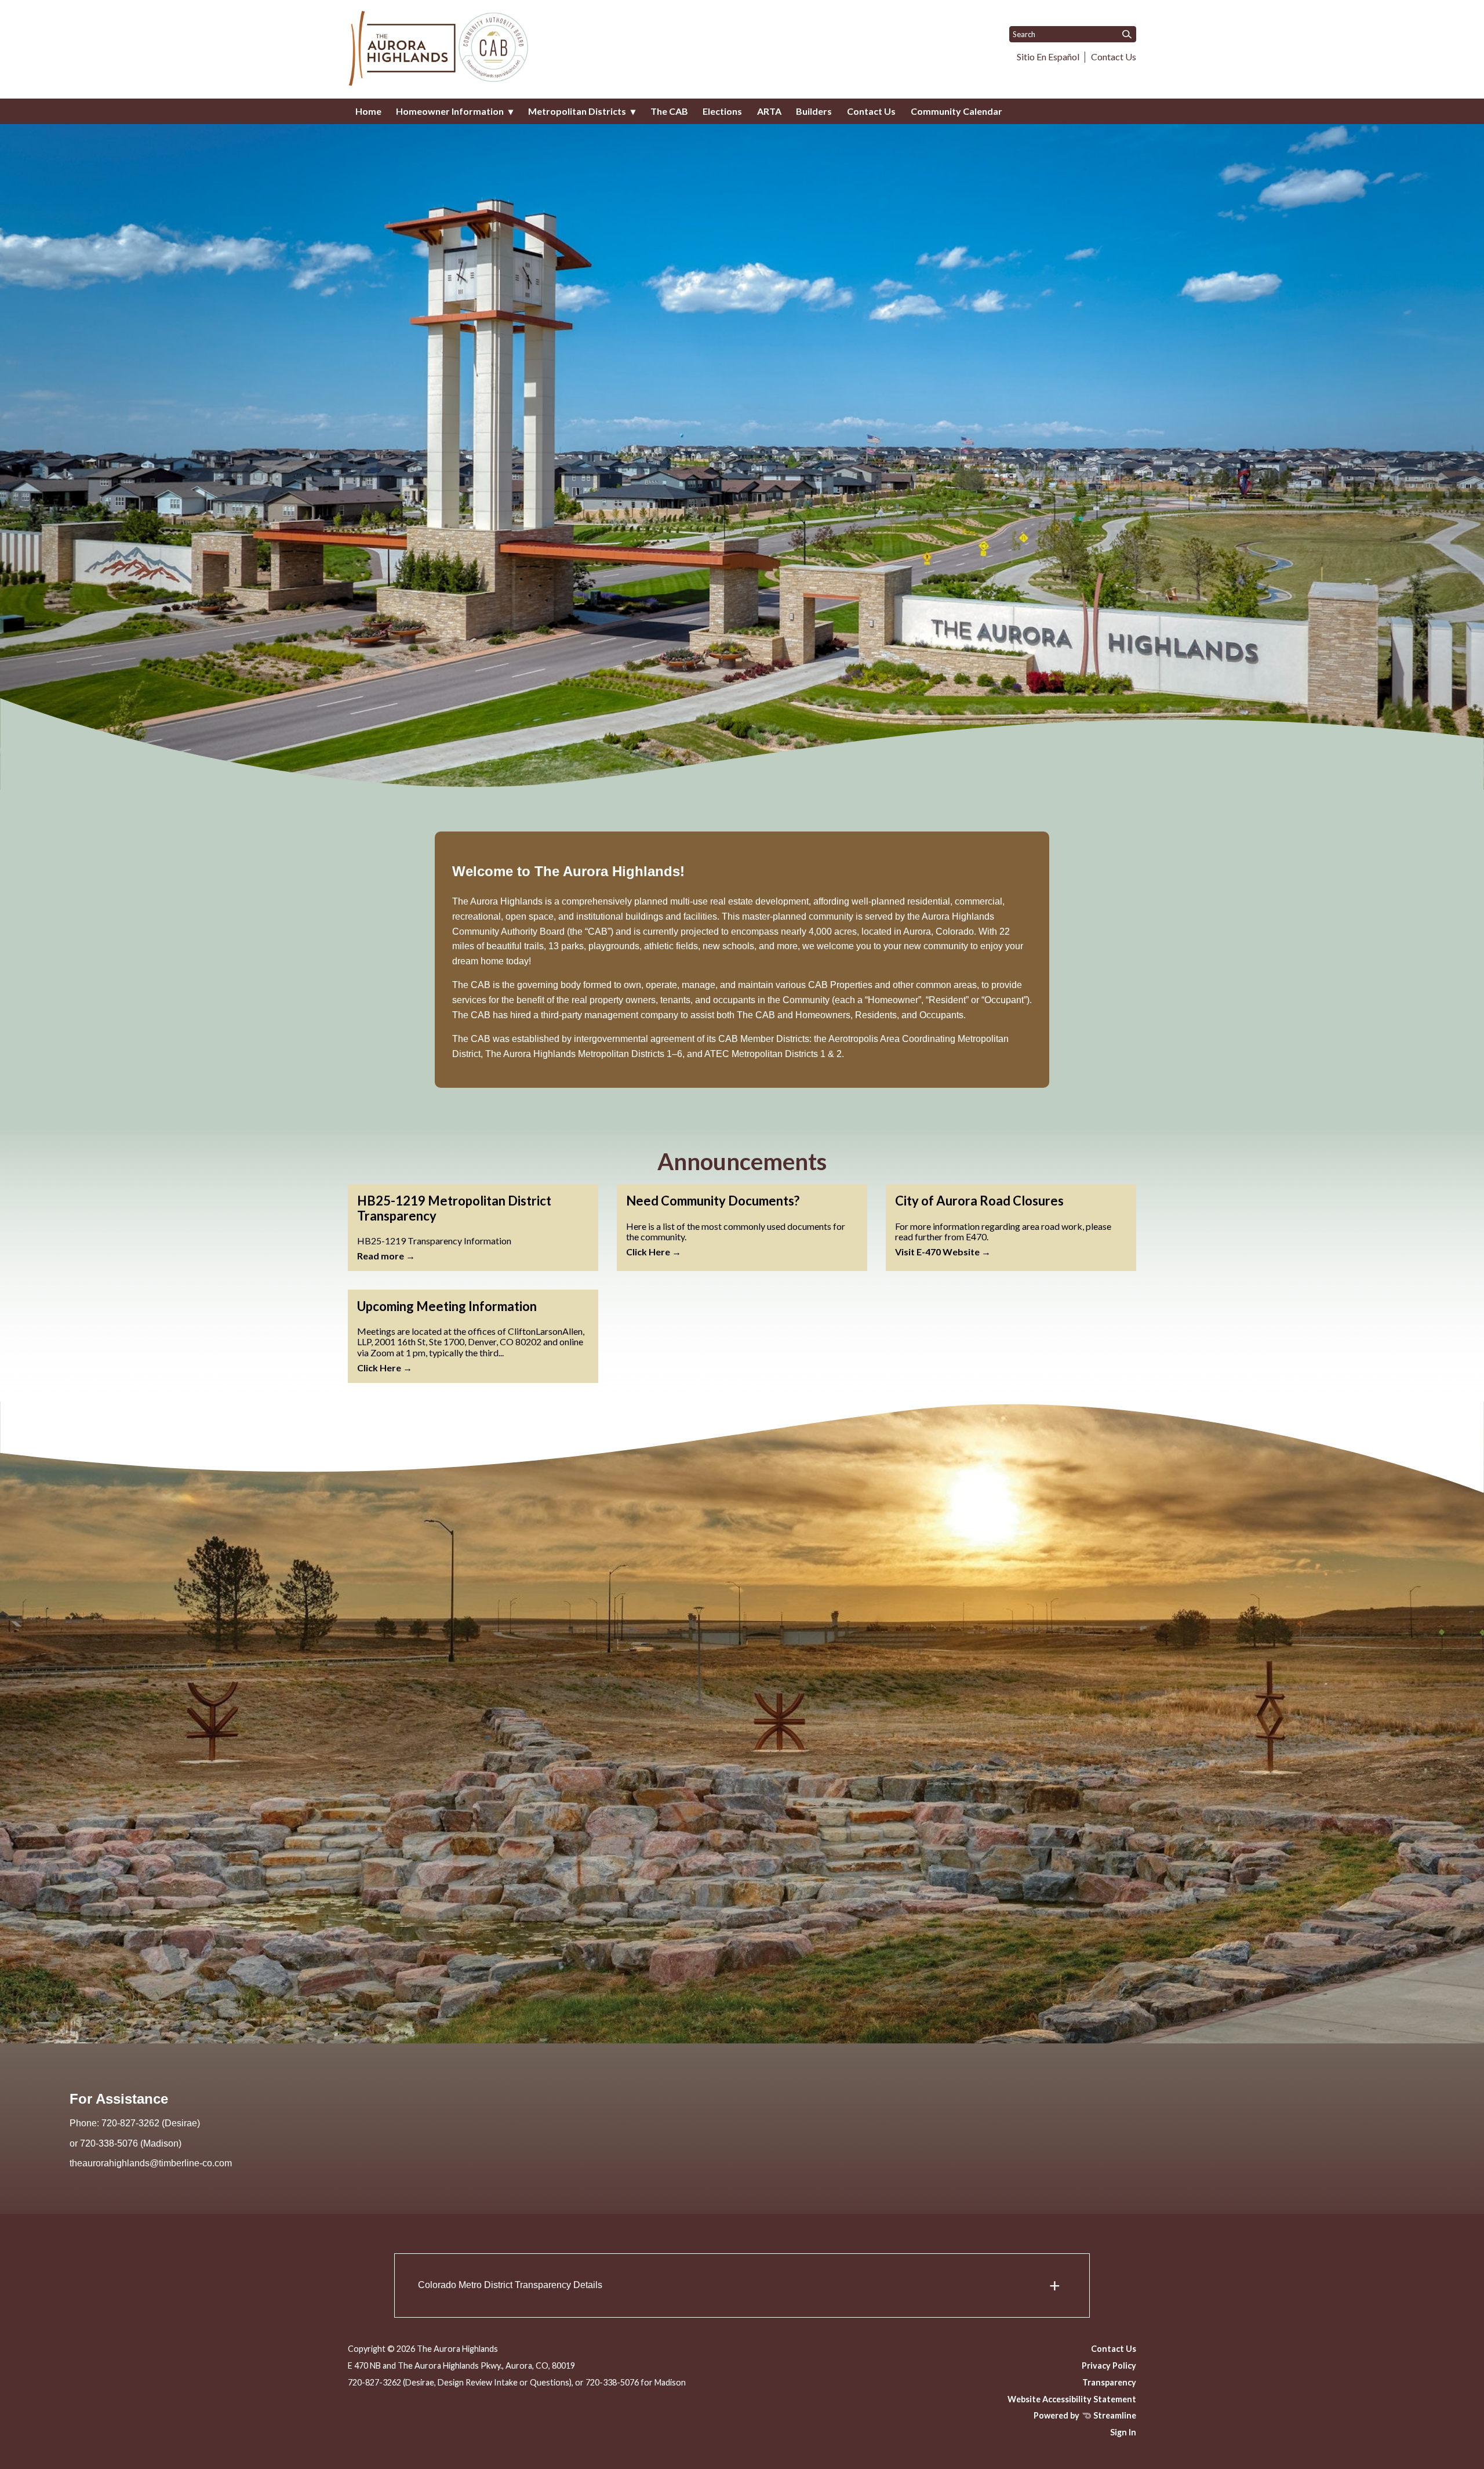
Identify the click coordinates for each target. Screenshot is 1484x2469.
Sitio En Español (1048, 57)
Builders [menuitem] (814, 111)
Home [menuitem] (368, 111)
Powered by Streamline (1085, 2415)
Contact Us (1114, 57)
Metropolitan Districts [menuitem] (577, 111)
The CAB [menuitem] (669, 111)
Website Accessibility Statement (1072, 2399)
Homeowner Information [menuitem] (450, 111)
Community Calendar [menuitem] (956, 111)
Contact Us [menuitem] (871, 111)
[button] (742, 2285)
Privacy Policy (1109, 2365)
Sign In (1123, 2432)
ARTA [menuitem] (769, 111)
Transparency (1109, 2382)
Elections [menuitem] (722, 111)
